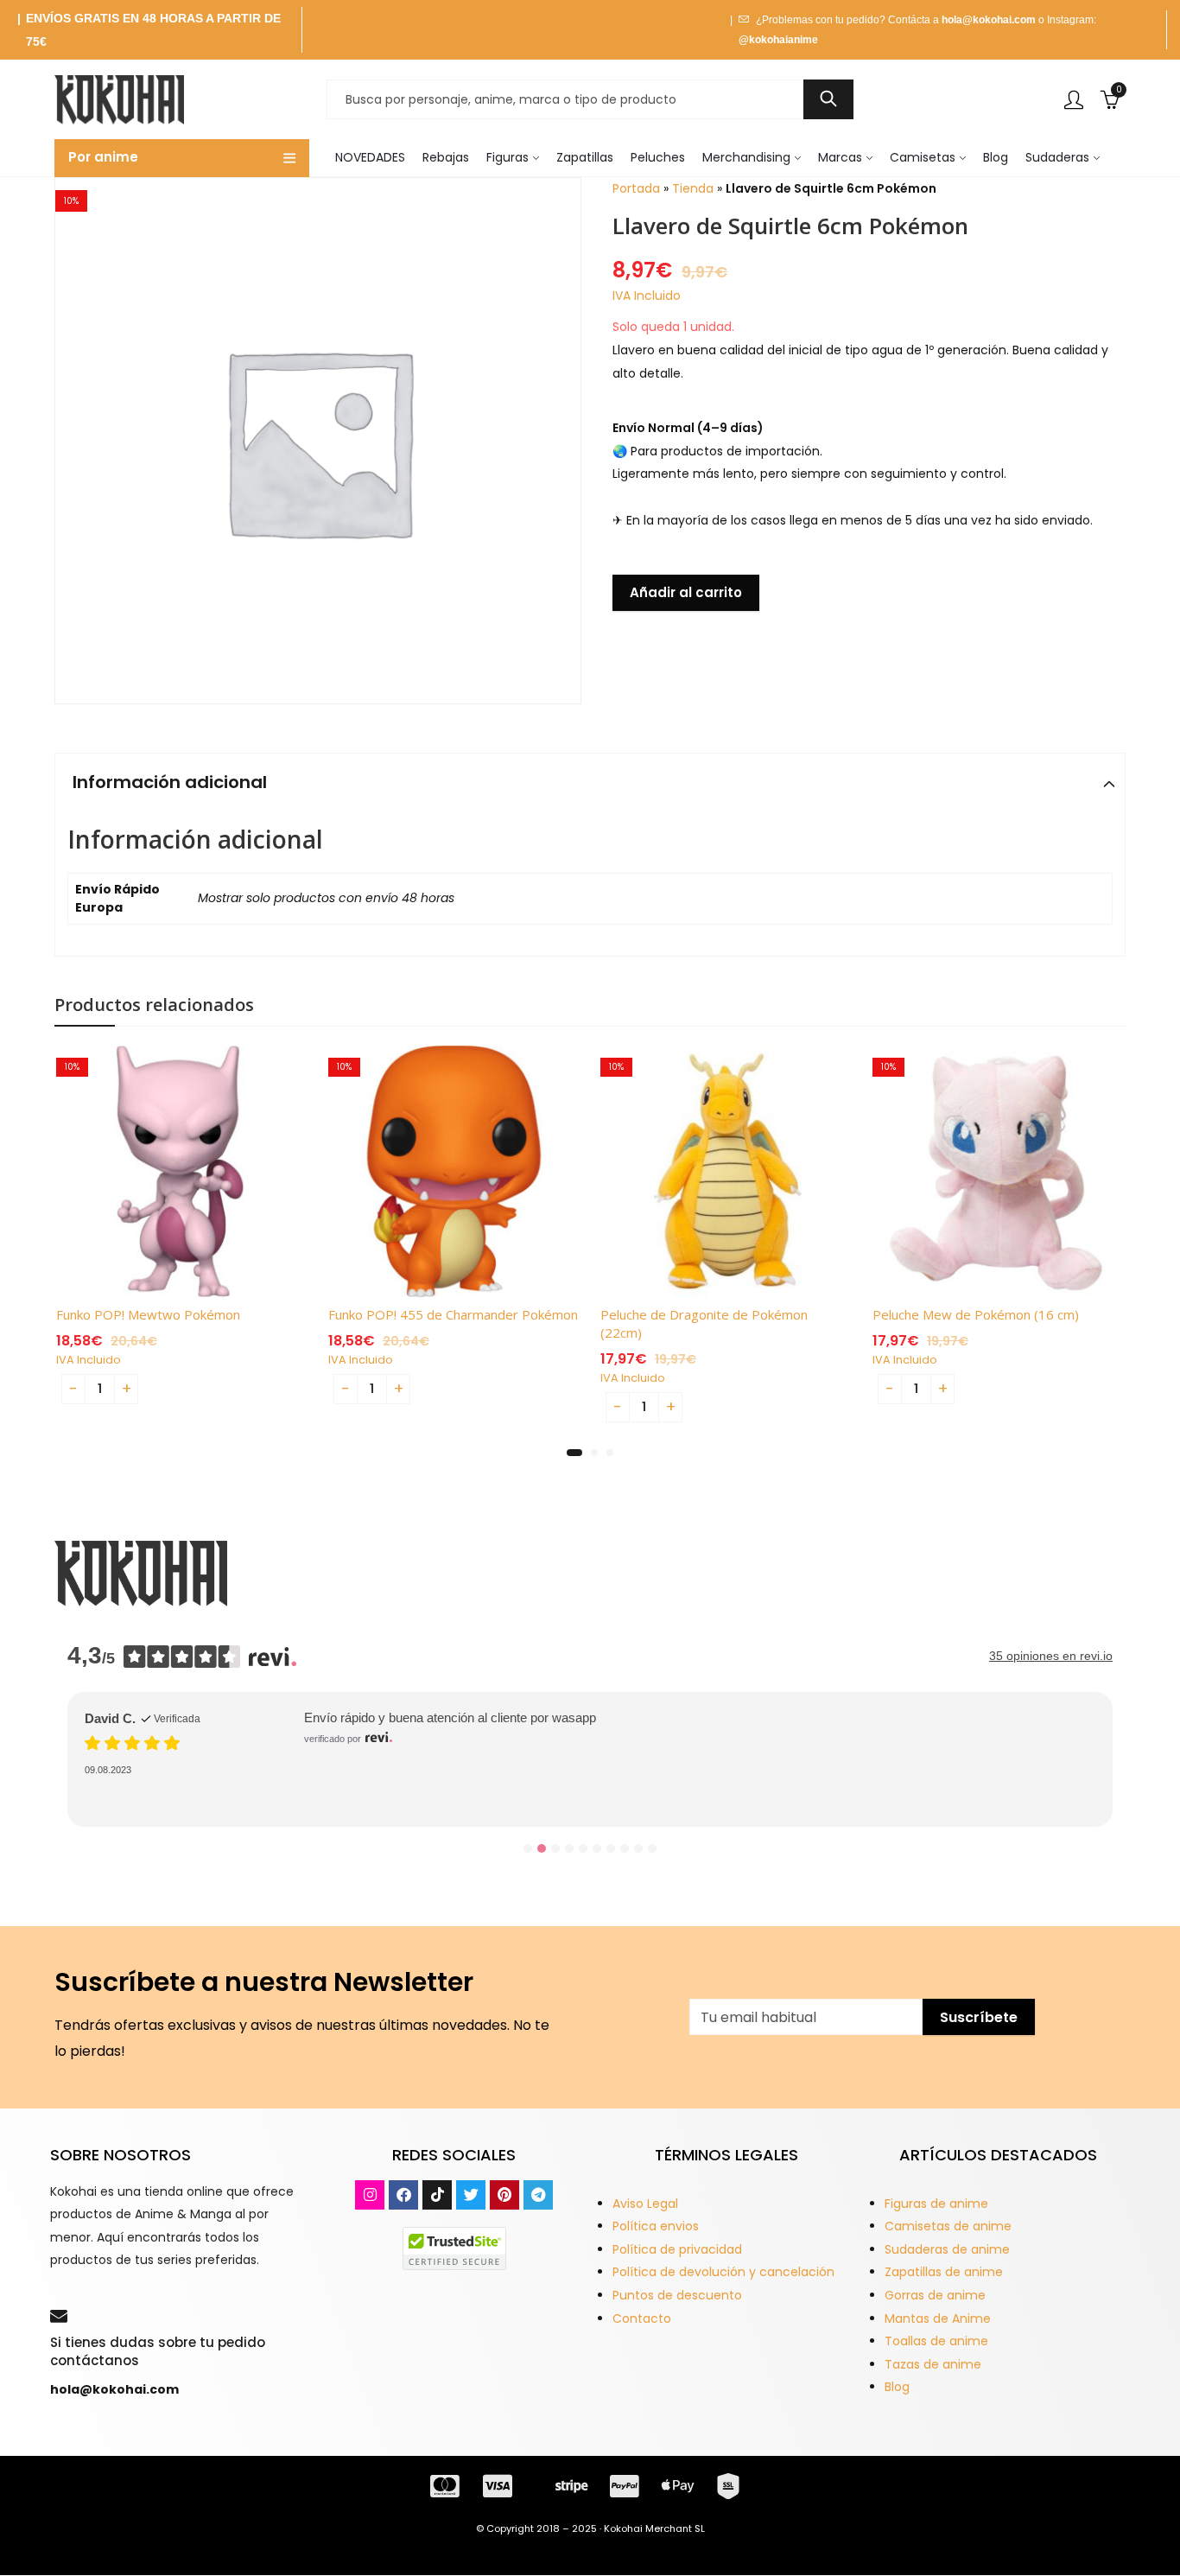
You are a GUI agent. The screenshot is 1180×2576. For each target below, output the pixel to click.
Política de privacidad (677, 2249)
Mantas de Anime (938, 2318)
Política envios (656, 2226)
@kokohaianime (778, 40)
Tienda (693, 188)
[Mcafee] (454, 2247)
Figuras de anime (936, 2204)
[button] (574, 1453)
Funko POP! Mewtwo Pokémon (148, 1314)
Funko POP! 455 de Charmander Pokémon (453, 1314)
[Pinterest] (504, 2195)
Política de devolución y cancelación (723, 2272)
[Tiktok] (437, 2195)
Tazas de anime (933, 2364)
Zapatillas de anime (944, 2272)
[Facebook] (403, 2195)
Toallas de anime (936, 2341)
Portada (636, 188)
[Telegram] (538, 2195)
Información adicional (170, 782)
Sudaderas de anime (947, 2249)
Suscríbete (979, 2017)
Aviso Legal (645, 2204)
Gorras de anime (935, 2295)
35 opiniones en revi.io (1051, 1656)
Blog (897, 2387)
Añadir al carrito (686, 592)
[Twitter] (471, 2195)
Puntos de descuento (677, 2295)
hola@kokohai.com (989, 20)
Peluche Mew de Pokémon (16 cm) (976, 1314)
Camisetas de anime (948, 2226)
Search (828, 99)
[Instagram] (370, 2195)
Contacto (642, 2318)
